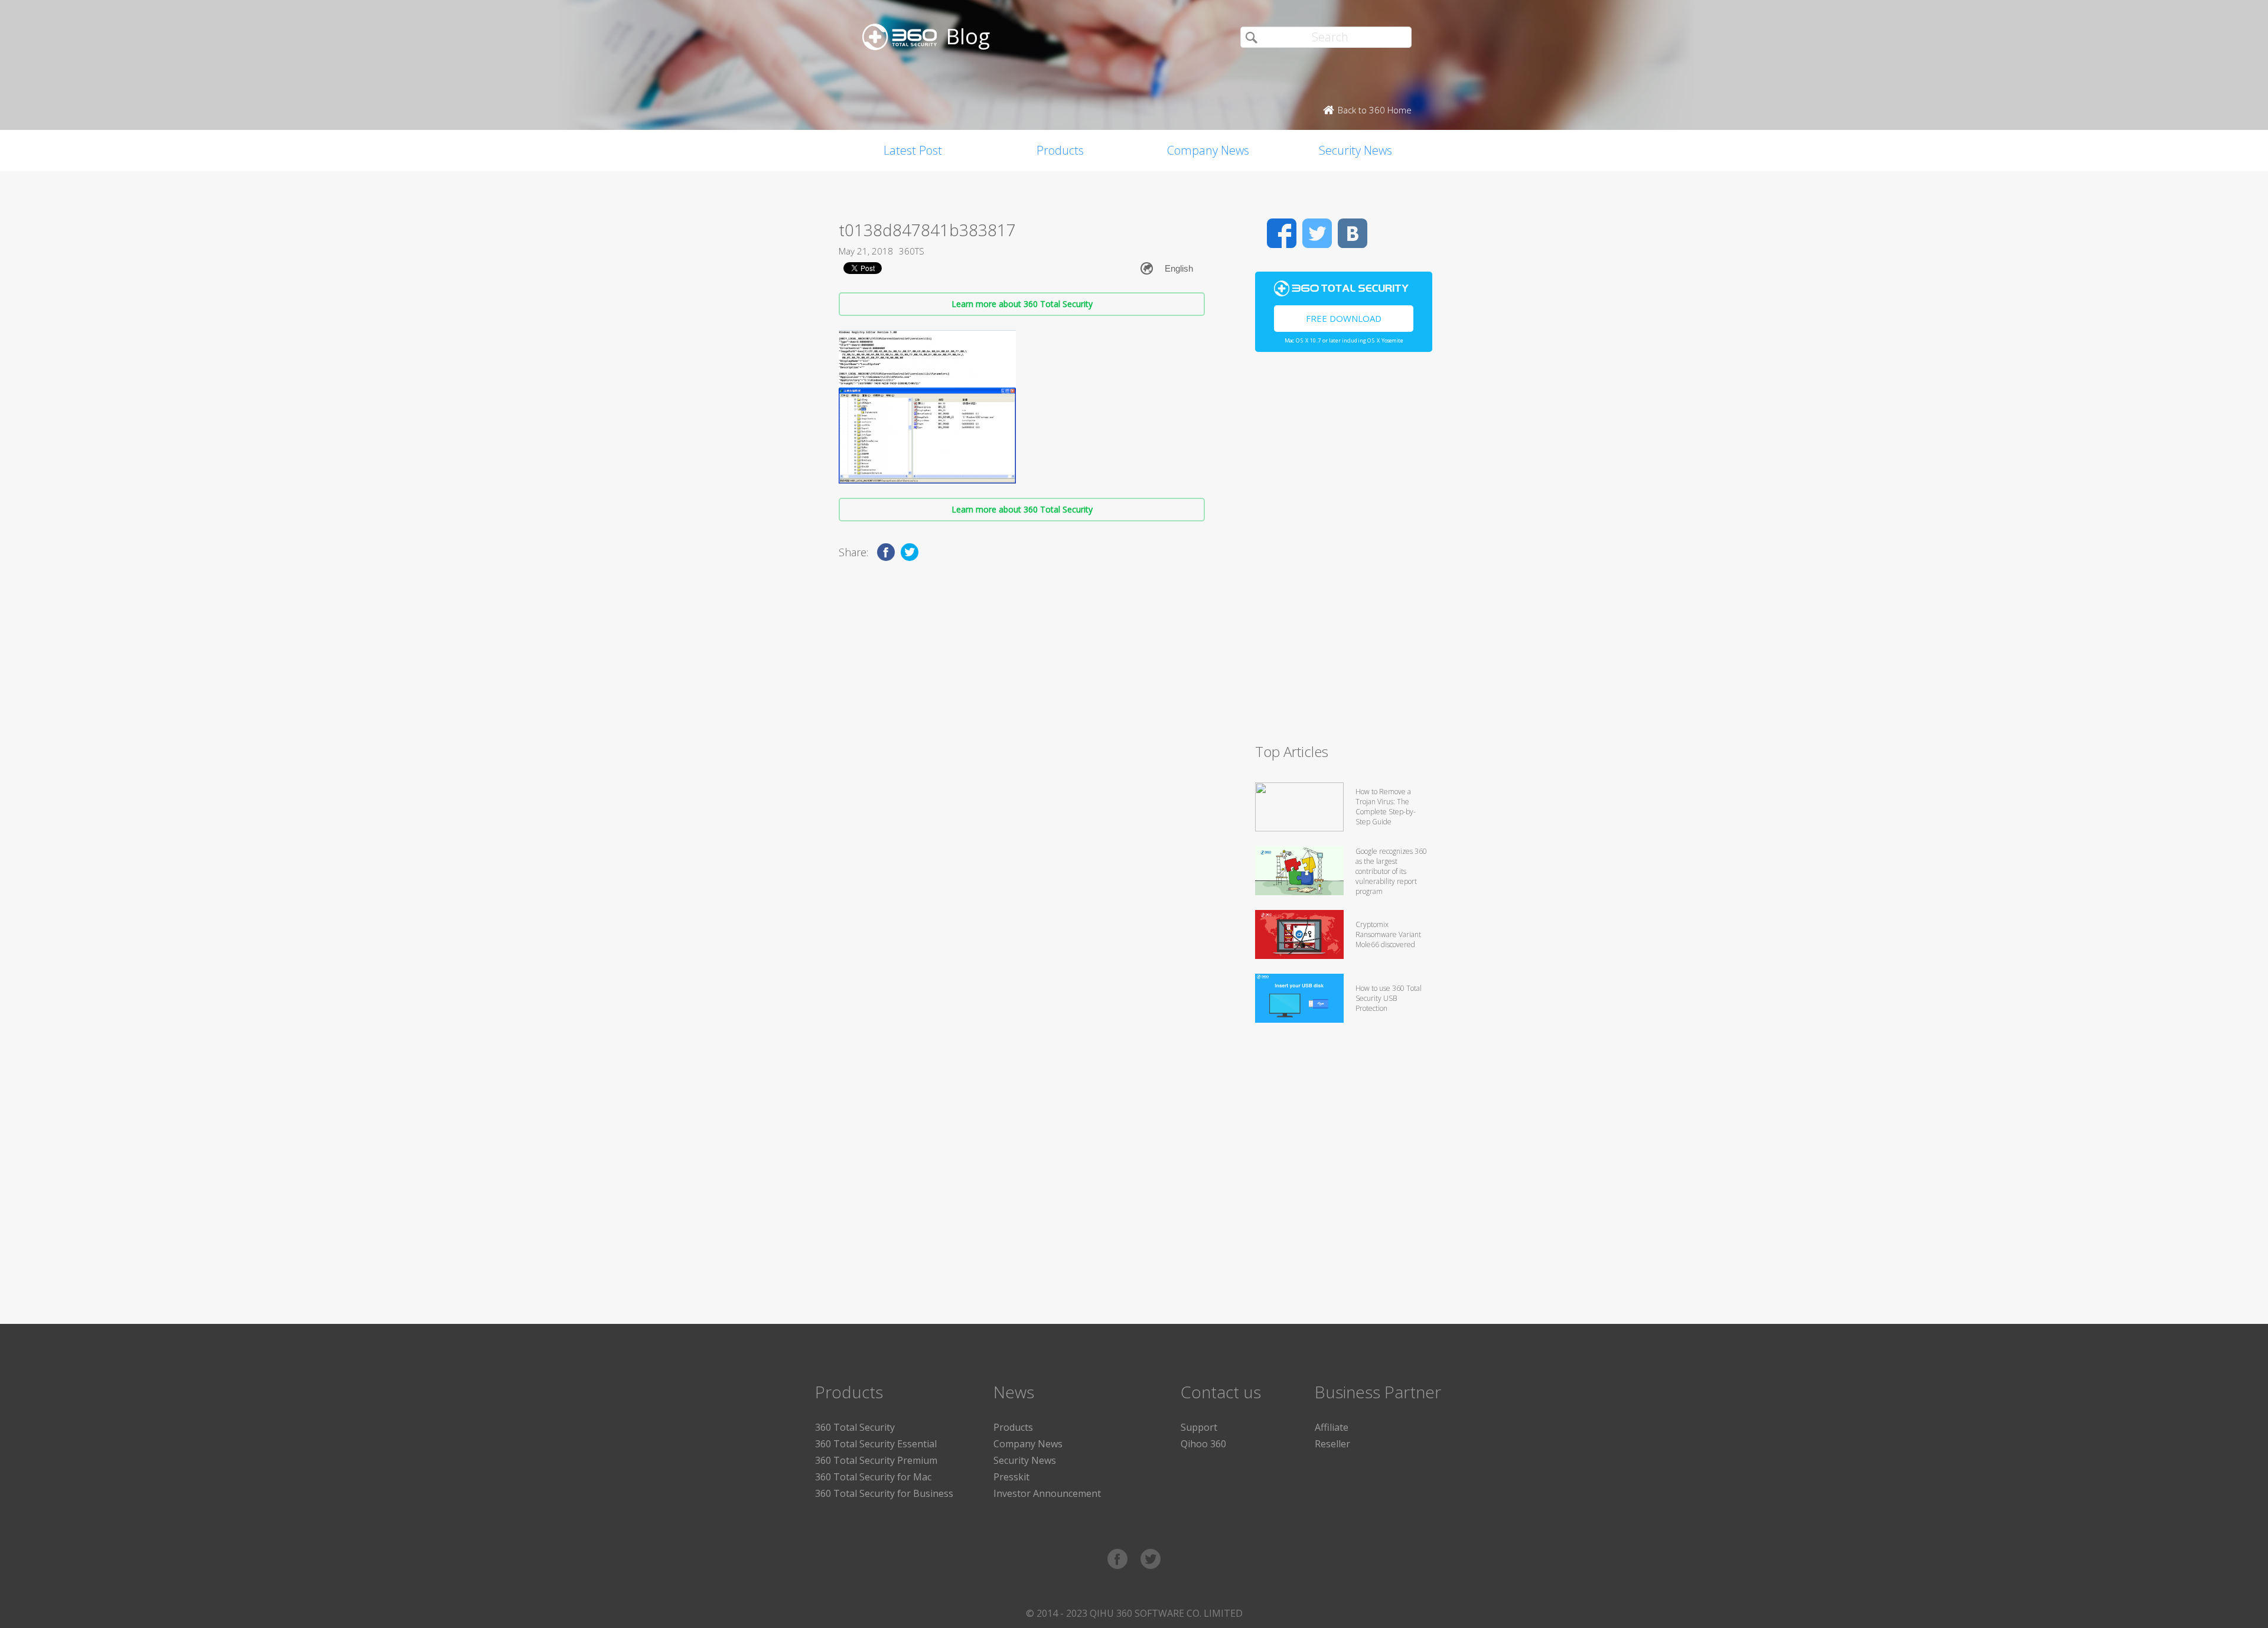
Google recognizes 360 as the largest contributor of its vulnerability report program (1391, 871)
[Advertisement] (1344, 553)
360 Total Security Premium (876, 1460)
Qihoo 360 (1203, 1444)
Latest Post (913, 150)
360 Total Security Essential (876, 1444)
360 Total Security (855, 1427)
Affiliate (1332, 1427)
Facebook (1282, 233)
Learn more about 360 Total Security (1022, 304)
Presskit (1011, 1477)
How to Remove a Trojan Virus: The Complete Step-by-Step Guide (1386, 807)
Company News (1208, 150)
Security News (1355, 150)
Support (1199, 1427)
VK (1353, 233)
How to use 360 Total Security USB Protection (1389, 998)
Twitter (1317, 233)
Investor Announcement (1047, 1493)
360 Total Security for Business (884, 1493)
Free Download (1344, 318)
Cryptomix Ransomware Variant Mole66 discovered (1388, 934)
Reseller (1332, 1444)
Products (1060, 150)
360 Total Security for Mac (873, 1477)
